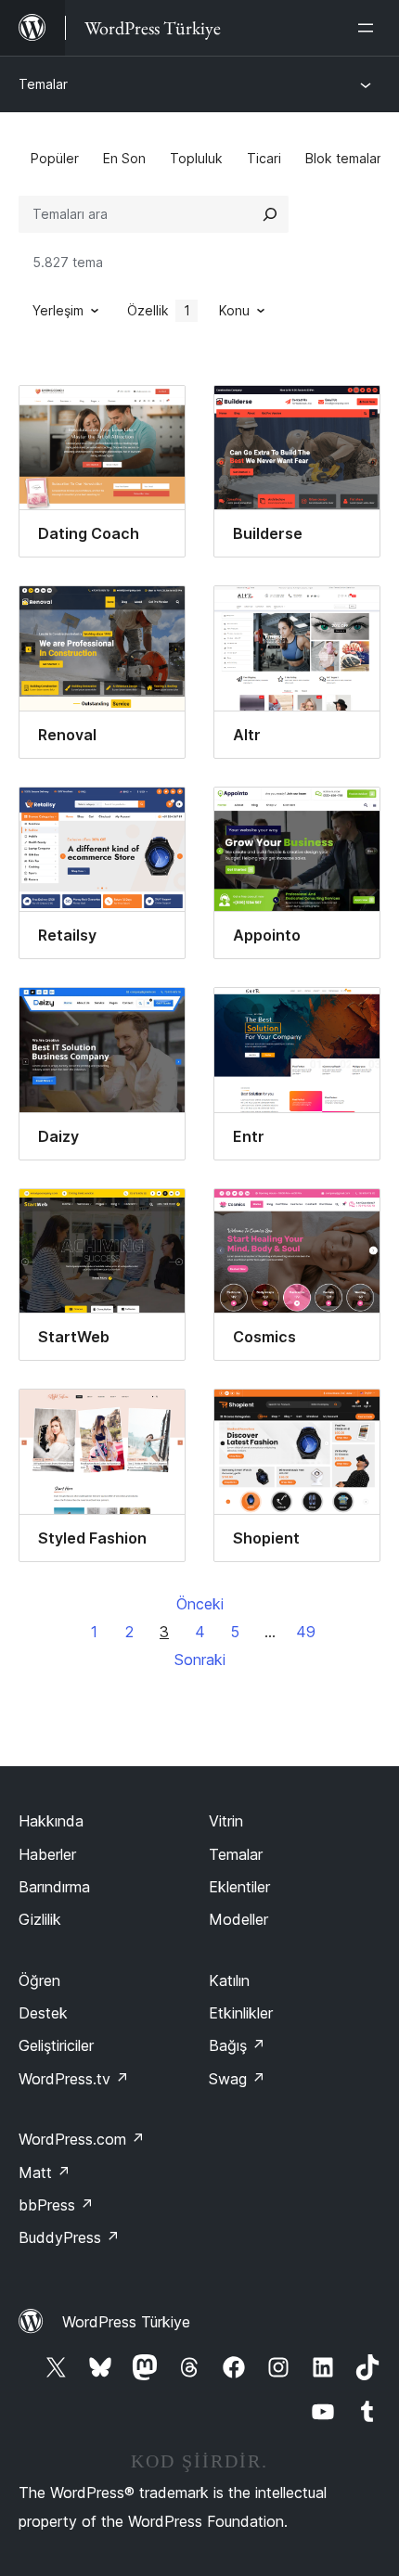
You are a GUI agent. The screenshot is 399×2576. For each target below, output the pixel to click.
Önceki (200, 1604)
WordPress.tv (74, 2079)
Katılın (229, 1980)
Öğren (39, 1980)
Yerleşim (58, 310)
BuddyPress (69, 2237)
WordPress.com (82, 2139)
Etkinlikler (241, 2013)
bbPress (56, 2205)
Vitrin (226, 1821)
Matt (45, 2172)
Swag (237, 2079)
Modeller (238, 1919)
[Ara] (270, 214)
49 (306, 1632)
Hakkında (51, 1821)
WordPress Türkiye (126, 2322)
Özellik (159, 310)
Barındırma (54, 1887)
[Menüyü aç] (369, 28)
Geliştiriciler (56, 2045)
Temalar (43, 84)
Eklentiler (239, 1887)
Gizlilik (40, 1919)
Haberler (47, 1854)
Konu (234, 310)
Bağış (237, 2045)
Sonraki (200, 1660)
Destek (43, 2013)
